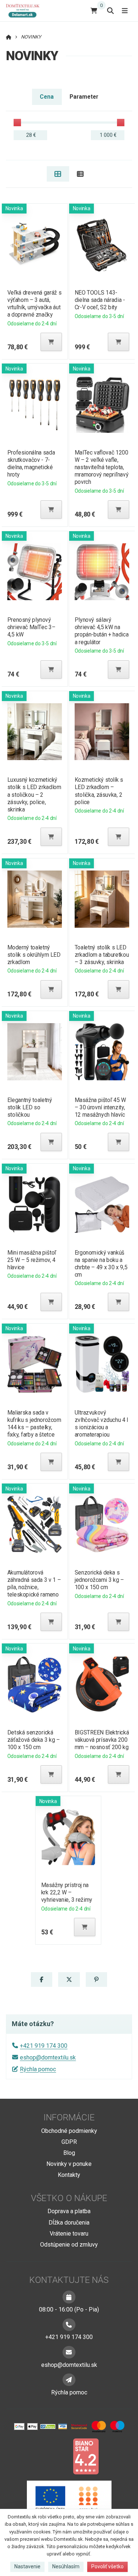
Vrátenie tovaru (69, 2234)
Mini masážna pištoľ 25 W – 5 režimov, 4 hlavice (31, 1260)
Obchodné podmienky (69, 2131)
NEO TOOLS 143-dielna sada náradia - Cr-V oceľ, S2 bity (100, 300)
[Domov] (26, 10)
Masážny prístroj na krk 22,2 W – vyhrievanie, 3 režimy (67, 1892)
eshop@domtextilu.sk (48, 2057)
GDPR (69, 2142)
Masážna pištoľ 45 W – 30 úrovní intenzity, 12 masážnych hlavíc (100, 1107)
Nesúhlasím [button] (66, 2566)
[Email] (69, 2352)
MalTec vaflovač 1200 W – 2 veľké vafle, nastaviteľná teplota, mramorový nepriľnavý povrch (102, 467)
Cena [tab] (47, 97)
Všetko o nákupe (69, 2198)
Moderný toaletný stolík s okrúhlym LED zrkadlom (33, 955)
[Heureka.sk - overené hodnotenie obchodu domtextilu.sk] (55, 2456)
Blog (69, 2153)
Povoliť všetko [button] (107, 2566)
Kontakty (69, 2175)
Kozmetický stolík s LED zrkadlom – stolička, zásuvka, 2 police (99, 791)
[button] (51, 342)
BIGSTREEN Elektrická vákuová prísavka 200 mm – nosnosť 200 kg (102, 1740)
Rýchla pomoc (38, 2069)
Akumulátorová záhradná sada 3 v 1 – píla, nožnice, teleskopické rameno (34, 1583)
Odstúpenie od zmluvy (69, 2245)
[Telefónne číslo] (69, 2325)
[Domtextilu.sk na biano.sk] (86, 2456)
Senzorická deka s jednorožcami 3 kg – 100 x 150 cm (99, 1580)
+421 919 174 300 (44, 2046)
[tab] (58, 174)
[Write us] (69, 2380)
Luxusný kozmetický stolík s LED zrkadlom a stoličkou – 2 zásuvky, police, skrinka (34, 795)
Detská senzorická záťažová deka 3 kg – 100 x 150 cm (33, 1740)
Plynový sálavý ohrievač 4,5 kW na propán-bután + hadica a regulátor (102, 631)
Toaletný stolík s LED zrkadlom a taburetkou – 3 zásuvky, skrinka (102, 955)
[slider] (17, 123)
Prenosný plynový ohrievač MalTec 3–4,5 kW (31, 627)
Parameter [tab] (84, 97)
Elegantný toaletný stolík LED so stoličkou (29, 1107)
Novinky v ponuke (69, 2164)
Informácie (69, 2117)
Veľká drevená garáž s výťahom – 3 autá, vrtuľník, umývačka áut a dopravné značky (34, 304)
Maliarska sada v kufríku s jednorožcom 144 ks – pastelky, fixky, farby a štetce (34, 1424)
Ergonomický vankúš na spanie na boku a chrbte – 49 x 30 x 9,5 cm (101, 1264)
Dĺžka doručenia (69, 2223)
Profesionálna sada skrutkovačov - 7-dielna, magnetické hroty (31, 464)
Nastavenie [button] (27, 2566)
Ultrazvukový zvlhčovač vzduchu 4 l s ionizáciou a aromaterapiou (101, 1424)
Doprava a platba (69, 2211)
